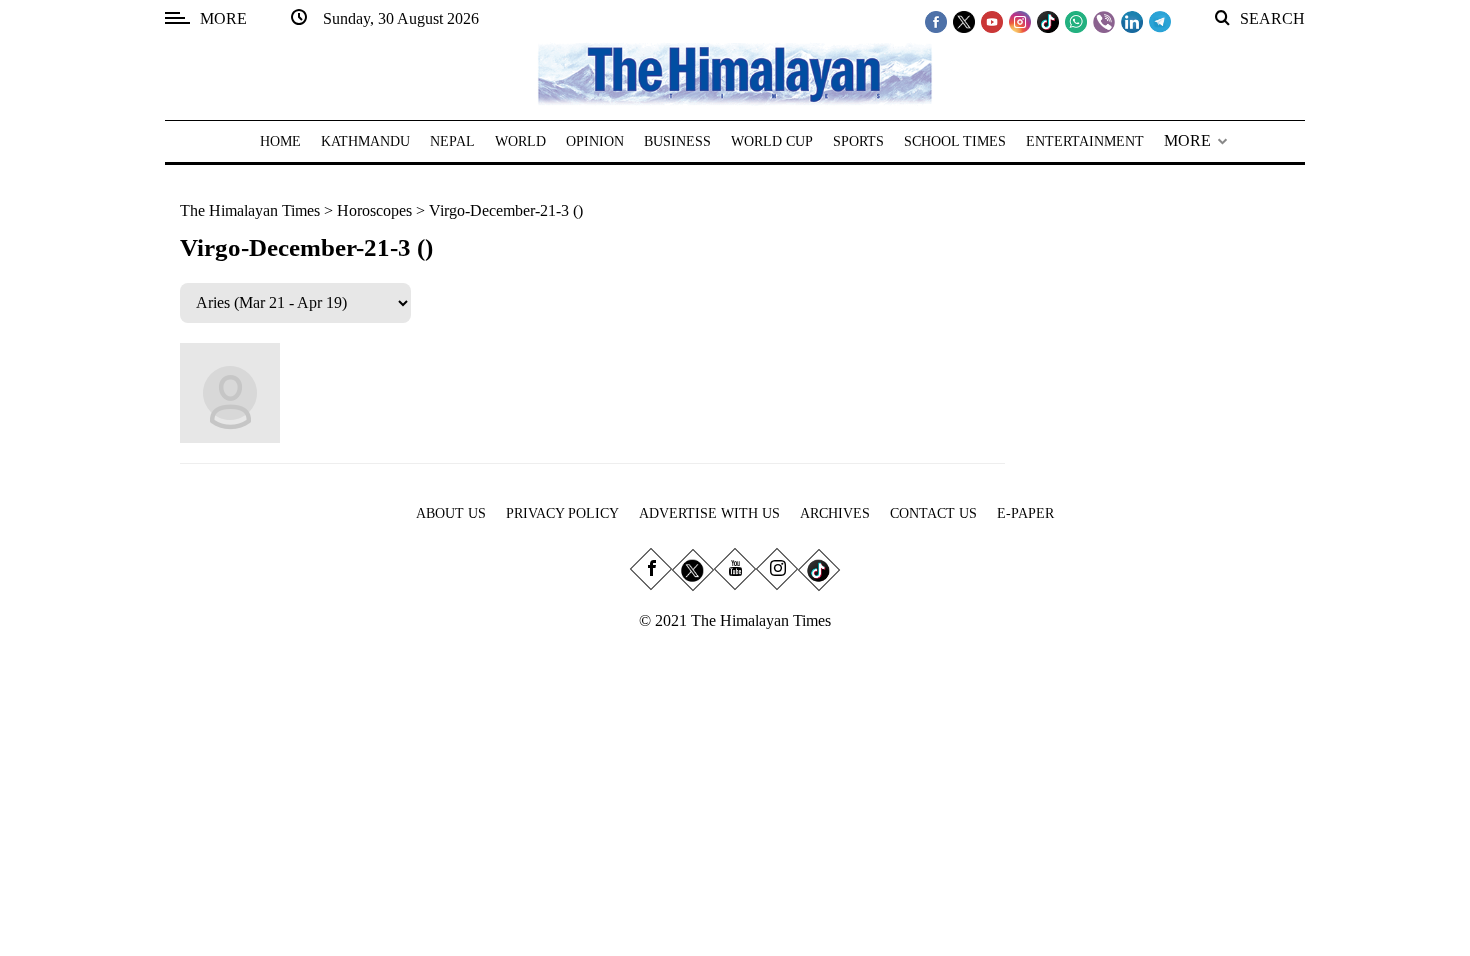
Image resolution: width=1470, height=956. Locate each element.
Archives (835, 513)
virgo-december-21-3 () (506, 210)
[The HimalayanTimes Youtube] (992, 21)
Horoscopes (374, 210)
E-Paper (1025, 513)
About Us (451, 513)
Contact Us (933, 513)
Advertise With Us (709, 513)
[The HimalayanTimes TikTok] (1048, 21)
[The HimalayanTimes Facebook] (936, 21)
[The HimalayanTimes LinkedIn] (1132, 21)
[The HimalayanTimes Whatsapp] (1076, 21)
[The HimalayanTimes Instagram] (1020, 21)
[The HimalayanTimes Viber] (1104, 21)
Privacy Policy (562, 513)
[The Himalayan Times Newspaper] (735, 72)
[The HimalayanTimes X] (964, 21)
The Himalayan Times (250, 210)
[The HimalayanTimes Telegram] (1160, 21)
